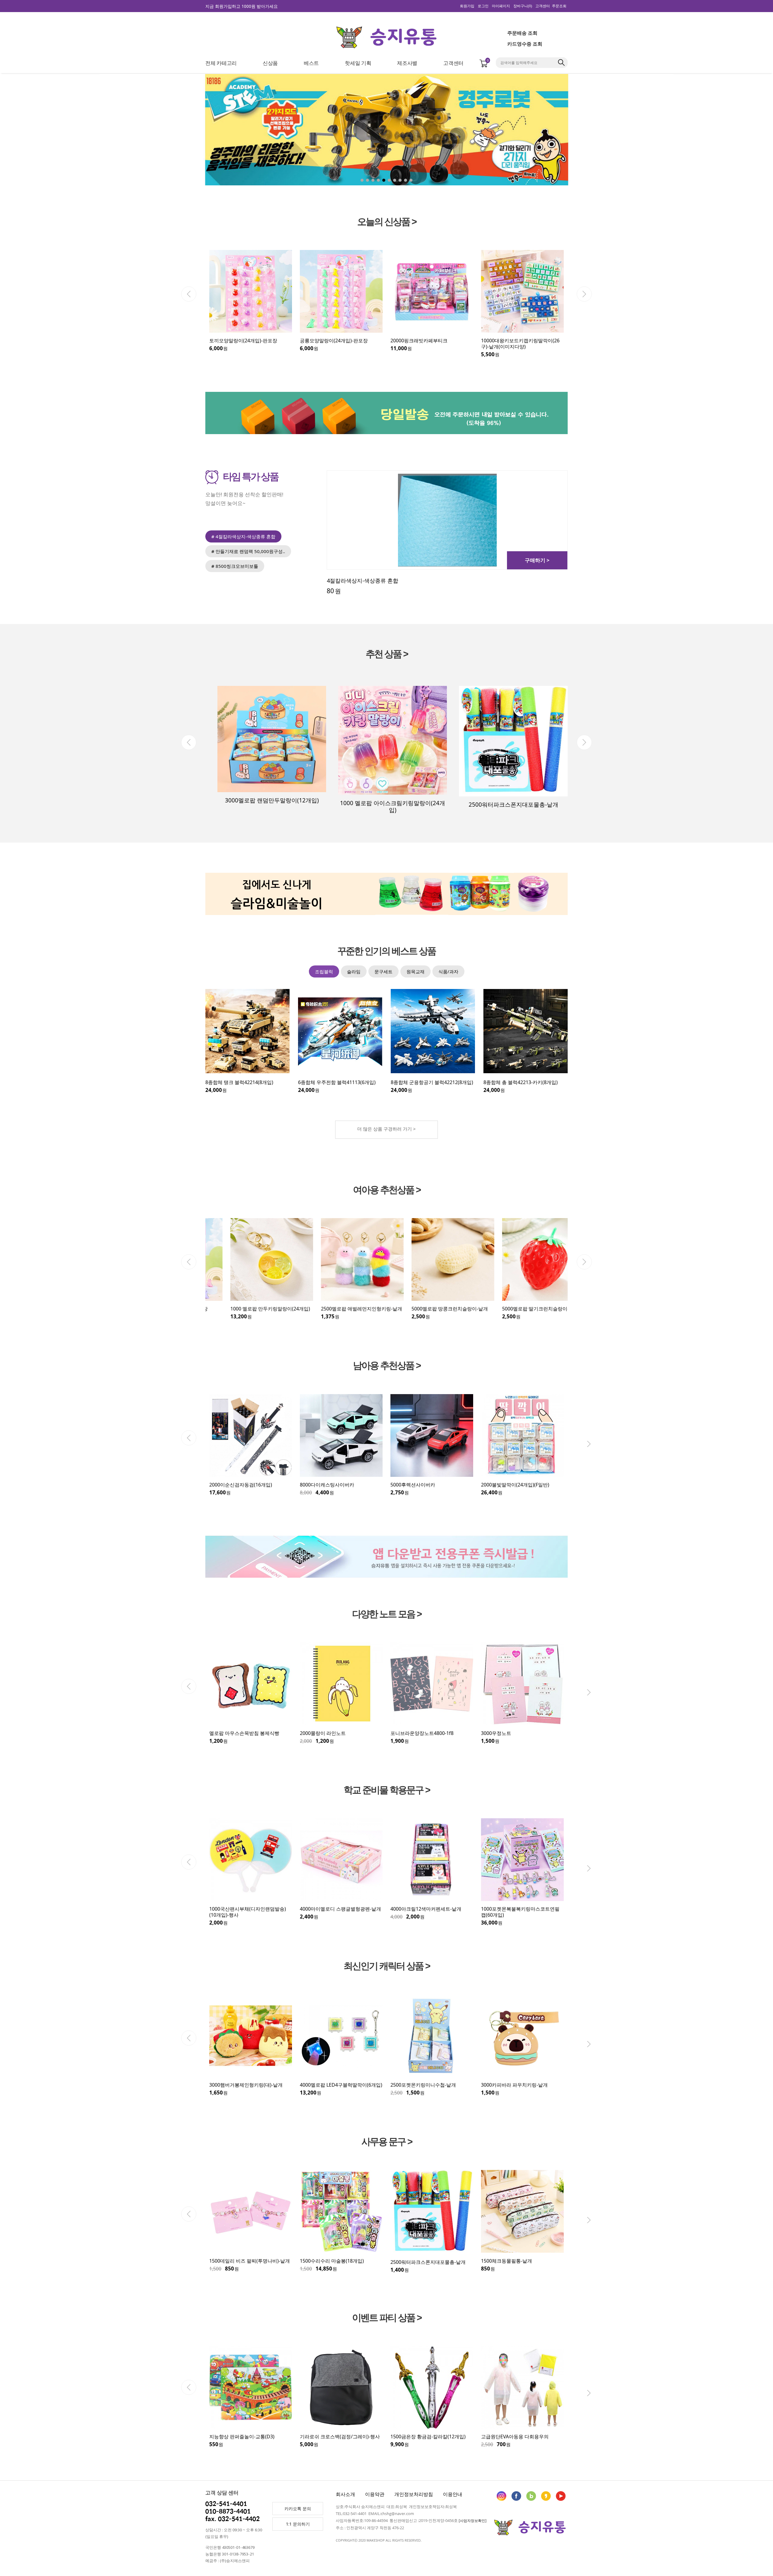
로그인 (483, 6)
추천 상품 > (387, 654)
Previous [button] (189, 294)
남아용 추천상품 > (387, 1366)
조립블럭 (324, 971)
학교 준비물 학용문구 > (387, 1790)
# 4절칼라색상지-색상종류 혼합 (243, 536)
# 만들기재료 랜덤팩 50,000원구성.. (248, 551)
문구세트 (383, 971)
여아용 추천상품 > (387, 1190)
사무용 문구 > (387, 2142)
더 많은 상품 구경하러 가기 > (386, 1129)
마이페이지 (501, 6)
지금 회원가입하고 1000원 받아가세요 (242, 6)
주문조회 (559, 6)
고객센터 (543, 6)
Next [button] (584, 294)
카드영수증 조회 (525, 44)
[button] (625, 131)
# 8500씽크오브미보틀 (235, 566)
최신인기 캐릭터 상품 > (387, 1966)
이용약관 (375, 2494)
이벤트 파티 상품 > (387, 2318)
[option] (251, 301)
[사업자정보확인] (473, 2521)
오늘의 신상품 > (387, 222)
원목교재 (415, 971)
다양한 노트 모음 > (387, 1614)
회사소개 (345, 2494)
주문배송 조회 (522, 33)
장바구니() (523, 6)
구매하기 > (537, 560)
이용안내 (453, 2494)
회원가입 (467, 6)
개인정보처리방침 (414, 2494)
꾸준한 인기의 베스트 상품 (386, 951)
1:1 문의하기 (298, 2524)
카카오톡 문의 (298, 2509)
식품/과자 (448, 971)
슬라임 (354, 971)
